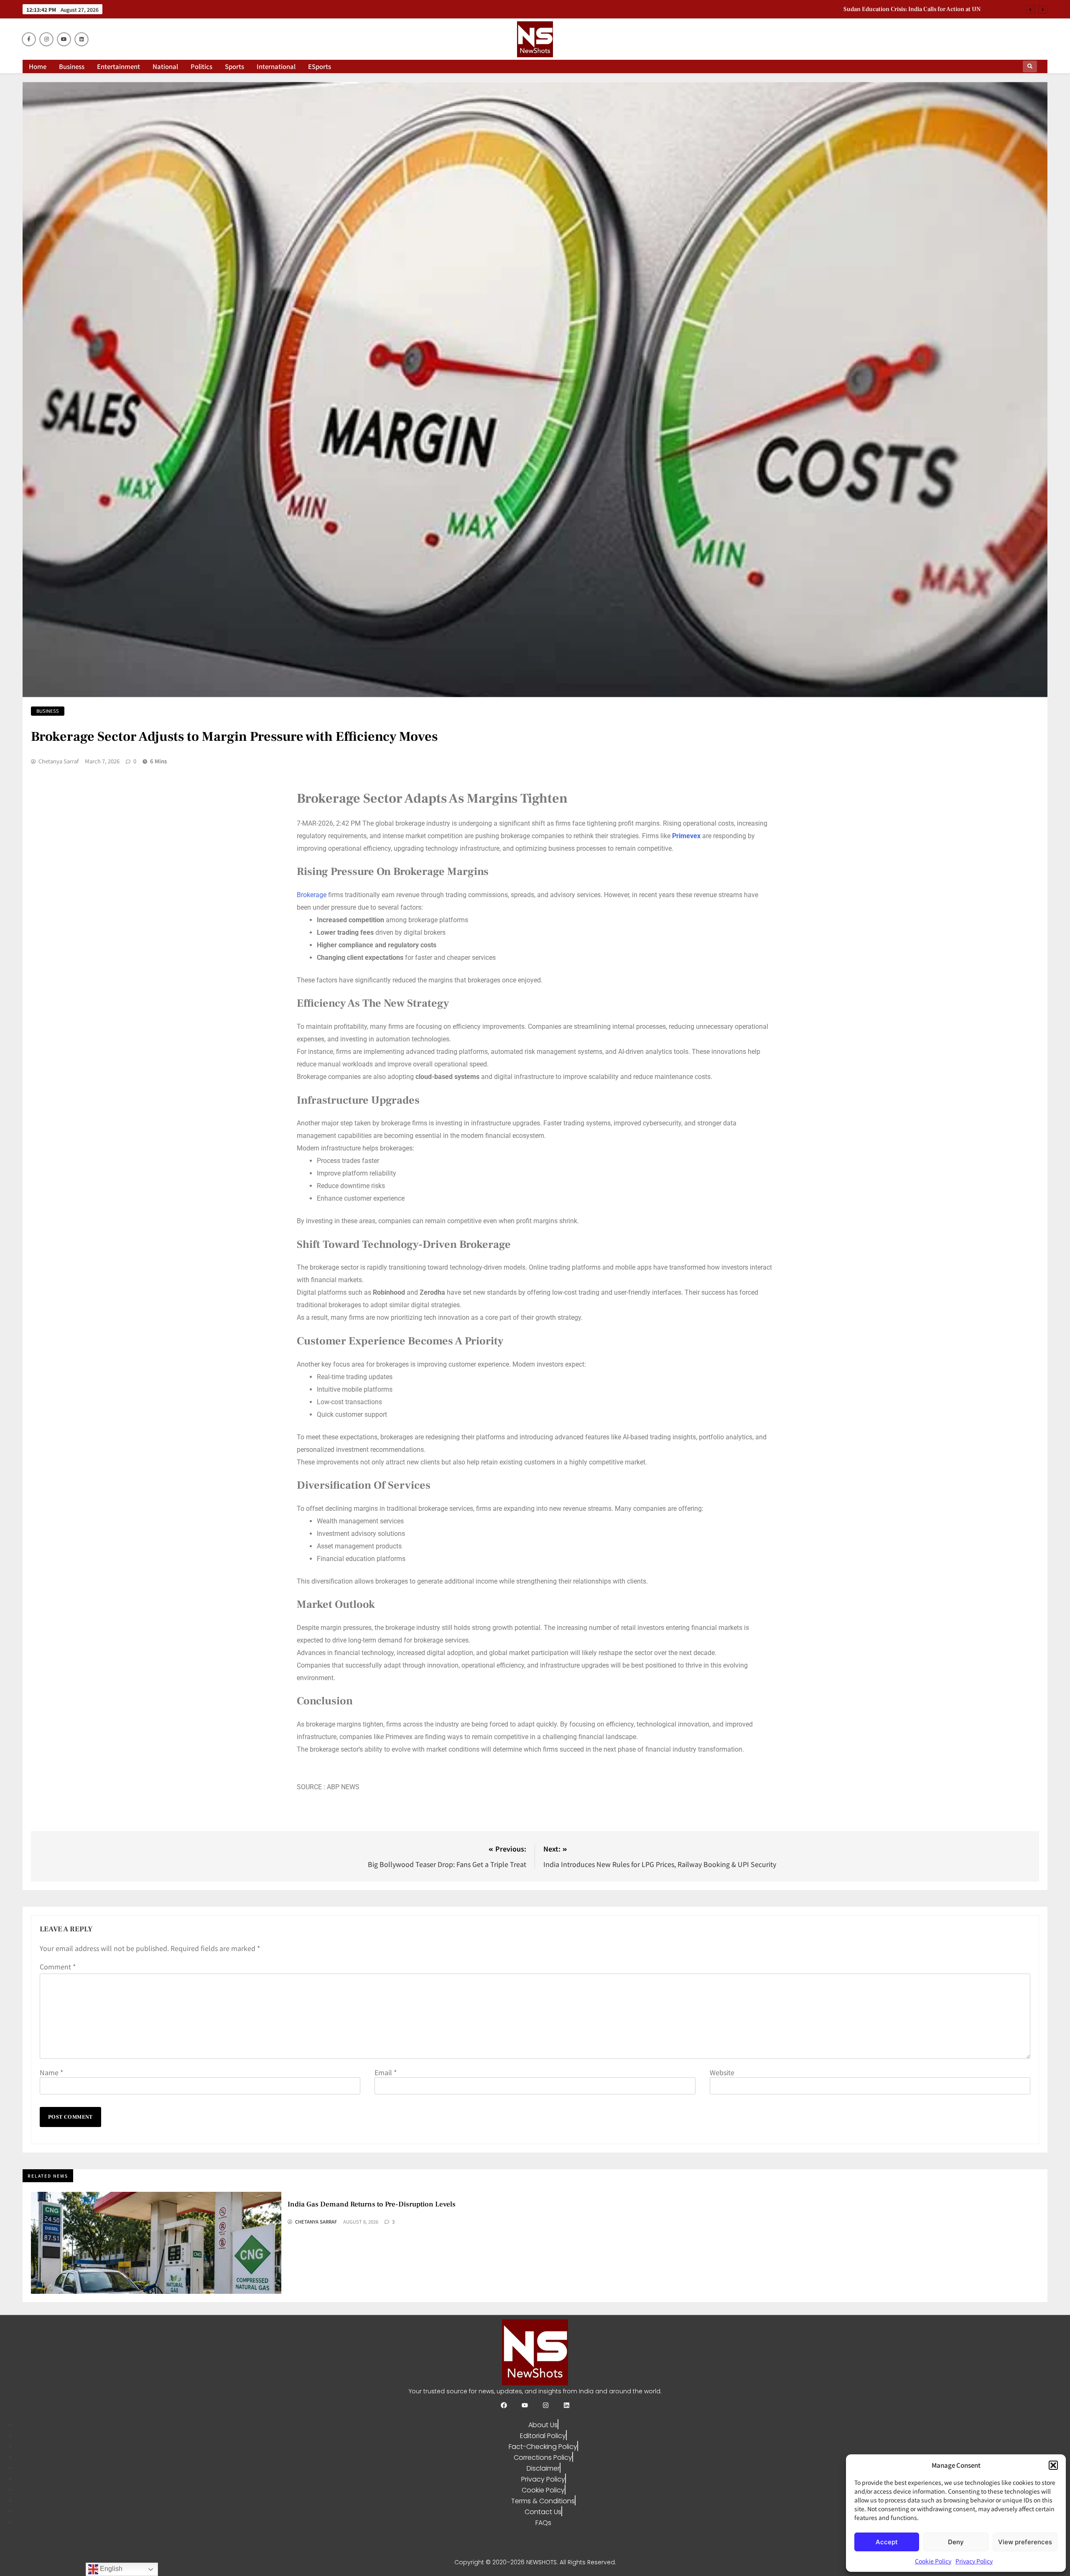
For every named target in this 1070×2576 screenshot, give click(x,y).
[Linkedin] (567, 2405)
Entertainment (118, 66)
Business (72, 66)
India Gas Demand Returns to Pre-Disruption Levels (910, 16)
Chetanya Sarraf (59, 761)
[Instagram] (546, 2405)
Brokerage (312, 895)
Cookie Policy (933, 2561)
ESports (320, 66)
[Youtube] (525, 2405)
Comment (58, 1966)
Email (386, 2072)
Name (51, 2072)
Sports (234, 66)
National (165, 66)
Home (38, 66)
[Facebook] (504, 2405)
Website (722, 2072)
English (110, 2569)
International (276, 66)
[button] (1053, 2465)
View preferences (1025, 2542)
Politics (201, 66)
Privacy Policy (974, 2561)
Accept (887, 2542)
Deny (956, 2542)
